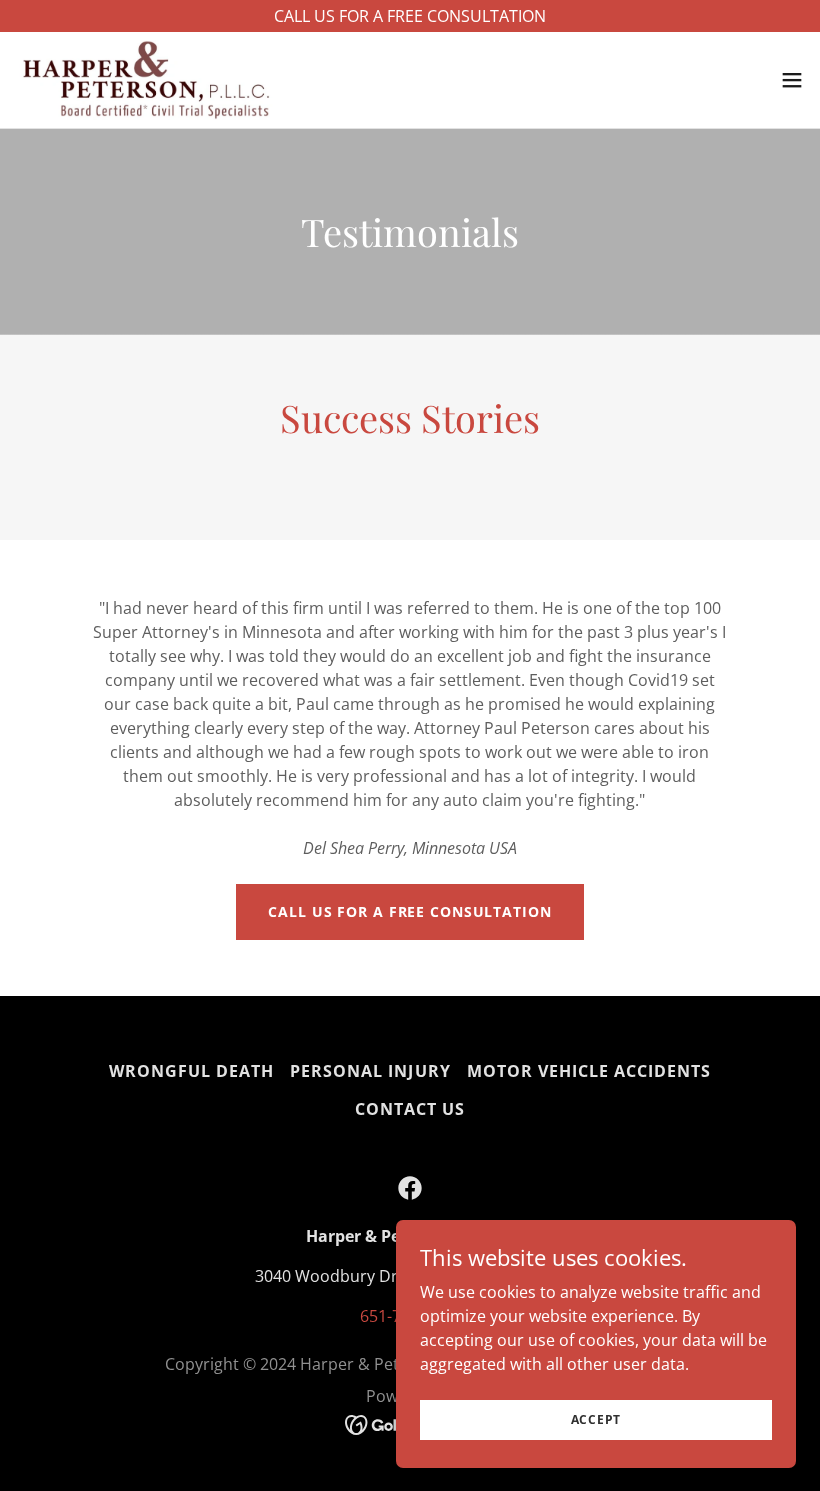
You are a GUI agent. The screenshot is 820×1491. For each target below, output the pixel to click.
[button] (792, 80)
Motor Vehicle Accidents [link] (589, 1071)
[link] (146, 80)
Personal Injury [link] (370, 1071)
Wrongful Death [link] (191, 1071)
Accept (596, 1419)
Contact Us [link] (410, 1109)
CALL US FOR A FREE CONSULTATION (409, 911)
